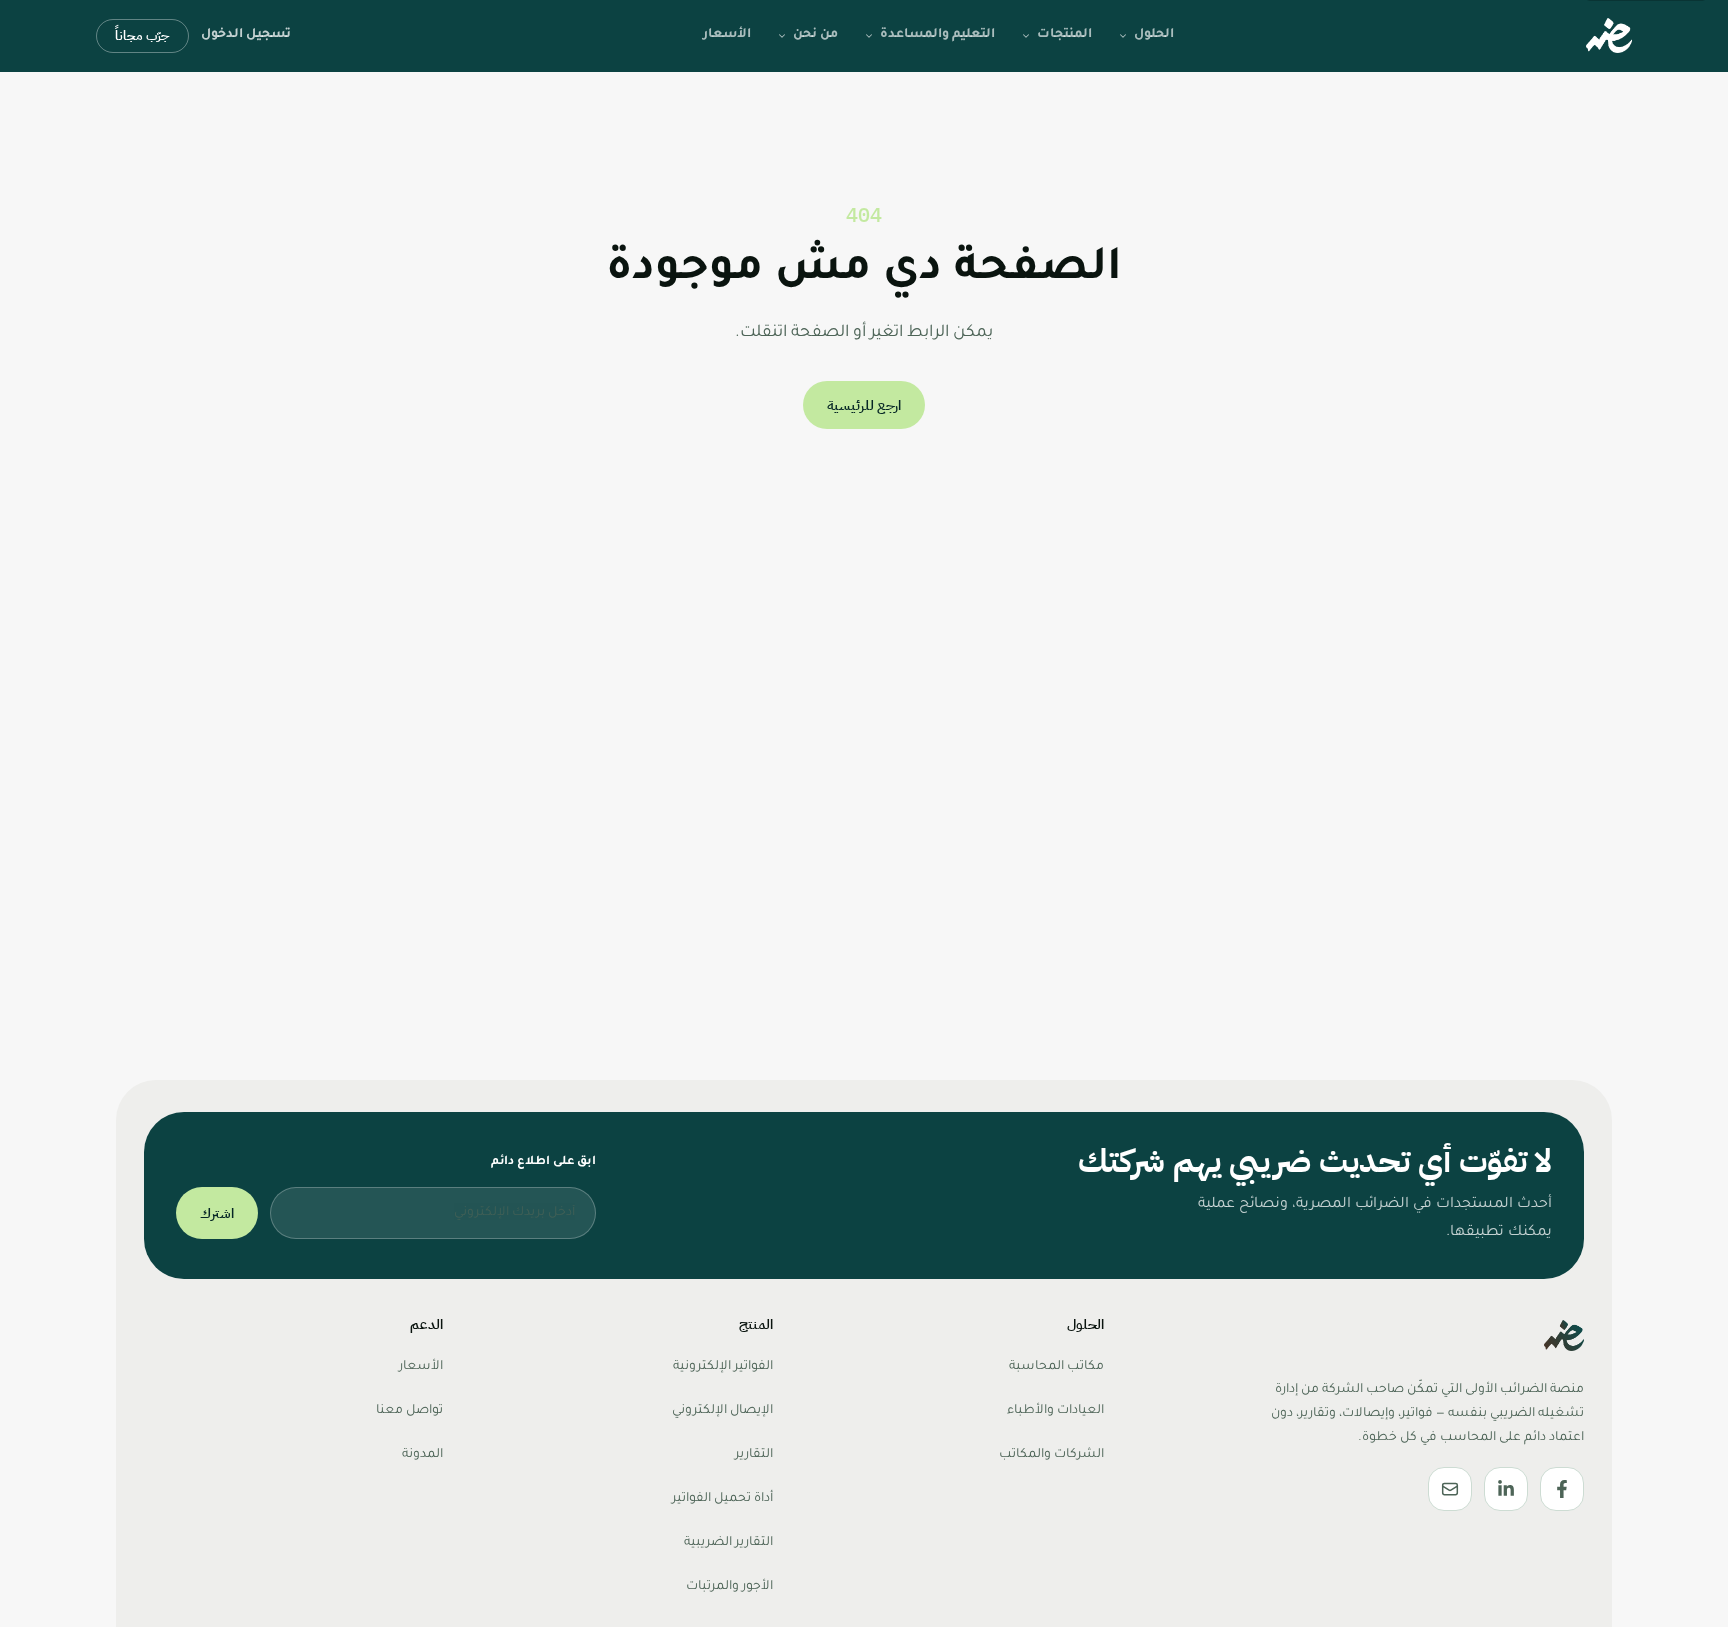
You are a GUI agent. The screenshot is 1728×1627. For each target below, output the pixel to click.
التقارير (754, 1455)
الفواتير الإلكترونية (723, 1367)
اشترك (217, 1213)
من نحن (815, 35)
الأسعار (727, 35)
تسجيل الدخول (246, 35)
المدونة (422, 1455)
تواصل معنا (409, 1411)
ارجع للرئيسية (864, 405)
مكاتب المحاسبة (1056, 1367)
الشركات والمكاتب (1051, 1455)
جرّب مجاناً (142, 35)
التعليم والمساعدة (937, 35)
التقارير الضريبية (728, 1543)
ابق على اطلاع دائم (543, 1162)
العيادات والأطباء (1055, 1411)
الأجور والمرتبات (729, 1587)
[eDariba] (1609, 36)
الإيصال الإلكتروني (722, 1411)
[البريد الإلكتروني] (1450, 1489)
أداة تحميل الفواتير (722, 1499)
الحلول (1154, 35)
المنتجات (1064, 35)
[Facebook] (1562, 1489)
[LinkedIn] (1506, 1489)
